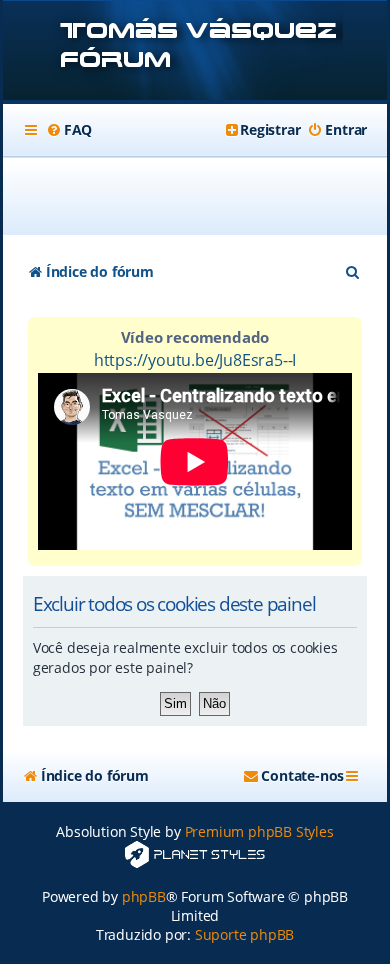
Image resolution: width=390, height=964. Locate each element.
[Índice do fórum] (195, 52)
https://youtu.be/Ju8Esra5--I (195, 360)
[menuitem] (69, 130)
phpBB (144, 896)
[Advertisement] (206, 196)
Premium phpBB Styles (259, 831)
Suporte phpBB (244, 934)
